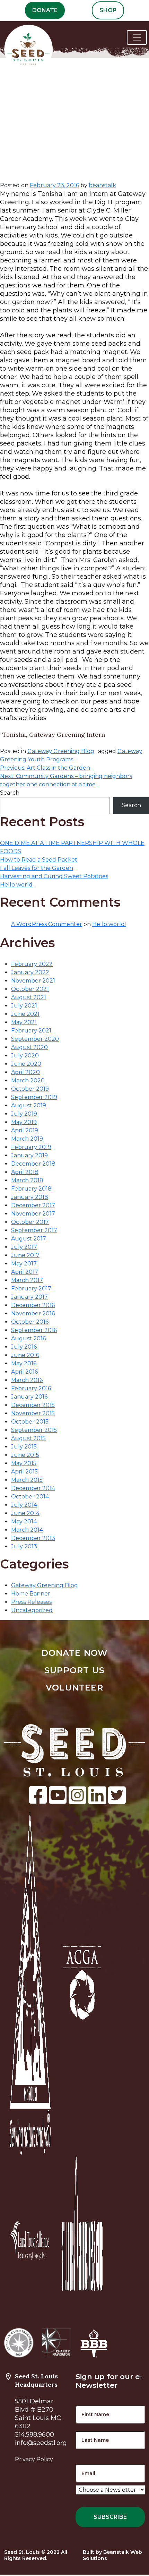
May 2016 (24, 1363)
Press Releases (31, 1602)
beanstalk (102, 185)
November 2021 (33, 981)
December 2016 (33, 1305)
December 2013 (33, 1538)
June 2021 (25, 1014)
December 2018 (33, 1164)
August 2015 (28, 1438)
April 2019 (25, 1130)
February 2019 (31, 1147)
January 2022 (30, 972)
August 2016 (28, 1338)
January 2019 (29, 1155)
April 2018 (25, 1172)
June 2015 (25, 1455)
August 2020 (29, 1047)
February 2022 (32, 964)
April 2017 (25, 1272)
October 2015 (30, 1422)
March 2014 (27, 1530)
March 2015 (27, 1480)
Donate (45, 10)
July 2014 (24, 1505)
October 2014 (30, 1497)
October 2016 (30, 1322)
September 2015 (34, 1430)
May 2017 (24, 1264)
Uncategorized (32, 1610)
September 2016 (34, 1330)
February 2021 (31, 1031)
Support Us (74, 1670)
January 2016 (29, 1397)
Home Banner (31, 1594)
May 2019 (24, 1122)
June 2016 (25, 1355)
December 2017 (33, 1205)
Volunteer (74, 1688)
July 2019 (24, 1114)
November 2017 (33, 1214)
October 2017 (30, 1222)
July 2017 (24, 1247)
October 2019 (30, 1089)
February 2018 (31, 1189)
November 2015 (33, 1413)
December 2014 (33, 1488)
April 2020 (25, 1072)
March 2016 (27, 1380)
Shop (108, 10)
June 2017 (25, 1255)
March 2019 (27, 1139)
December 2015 (33, 1405)
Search (10, 793)
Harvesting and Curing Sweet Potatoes (54, 876)
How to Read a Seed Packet (39, 860)
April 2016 (24, 1372)
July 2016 (24, 1347)
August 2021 (29, 997)
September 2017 (34, 1230)
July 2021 (24, 1006)
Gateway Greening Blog (61, 751)
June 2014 (25, 1513)
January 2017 (29, 1297)
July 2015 (24, 1447)
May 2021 (24, 1022)
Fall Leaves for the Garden (37, 868)
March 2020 (28, 1080)
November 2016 (33, 1313)
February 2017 (31, 1289)
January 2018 (30, 1197)
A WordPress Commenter (47, 924)
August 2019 (29, 1105)
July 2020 (25, 1056)
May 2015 (24, 1463)
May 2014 (24, 1522)
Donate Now (75, 1653)
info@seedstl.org (41, 2443)
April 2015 (24, 1472)
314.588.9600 (34, 2435)
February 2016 (31, 1388)
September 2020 (35, 1039)
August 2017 (29, 1239)
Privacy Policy (34, 2459)
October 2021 (30, 989)
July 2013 (24, 1546)
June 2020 (26, 1064)
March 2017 (27, 1280)
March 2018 (27, 1180)
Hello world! (17, 885)
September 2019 (34, 1097)
